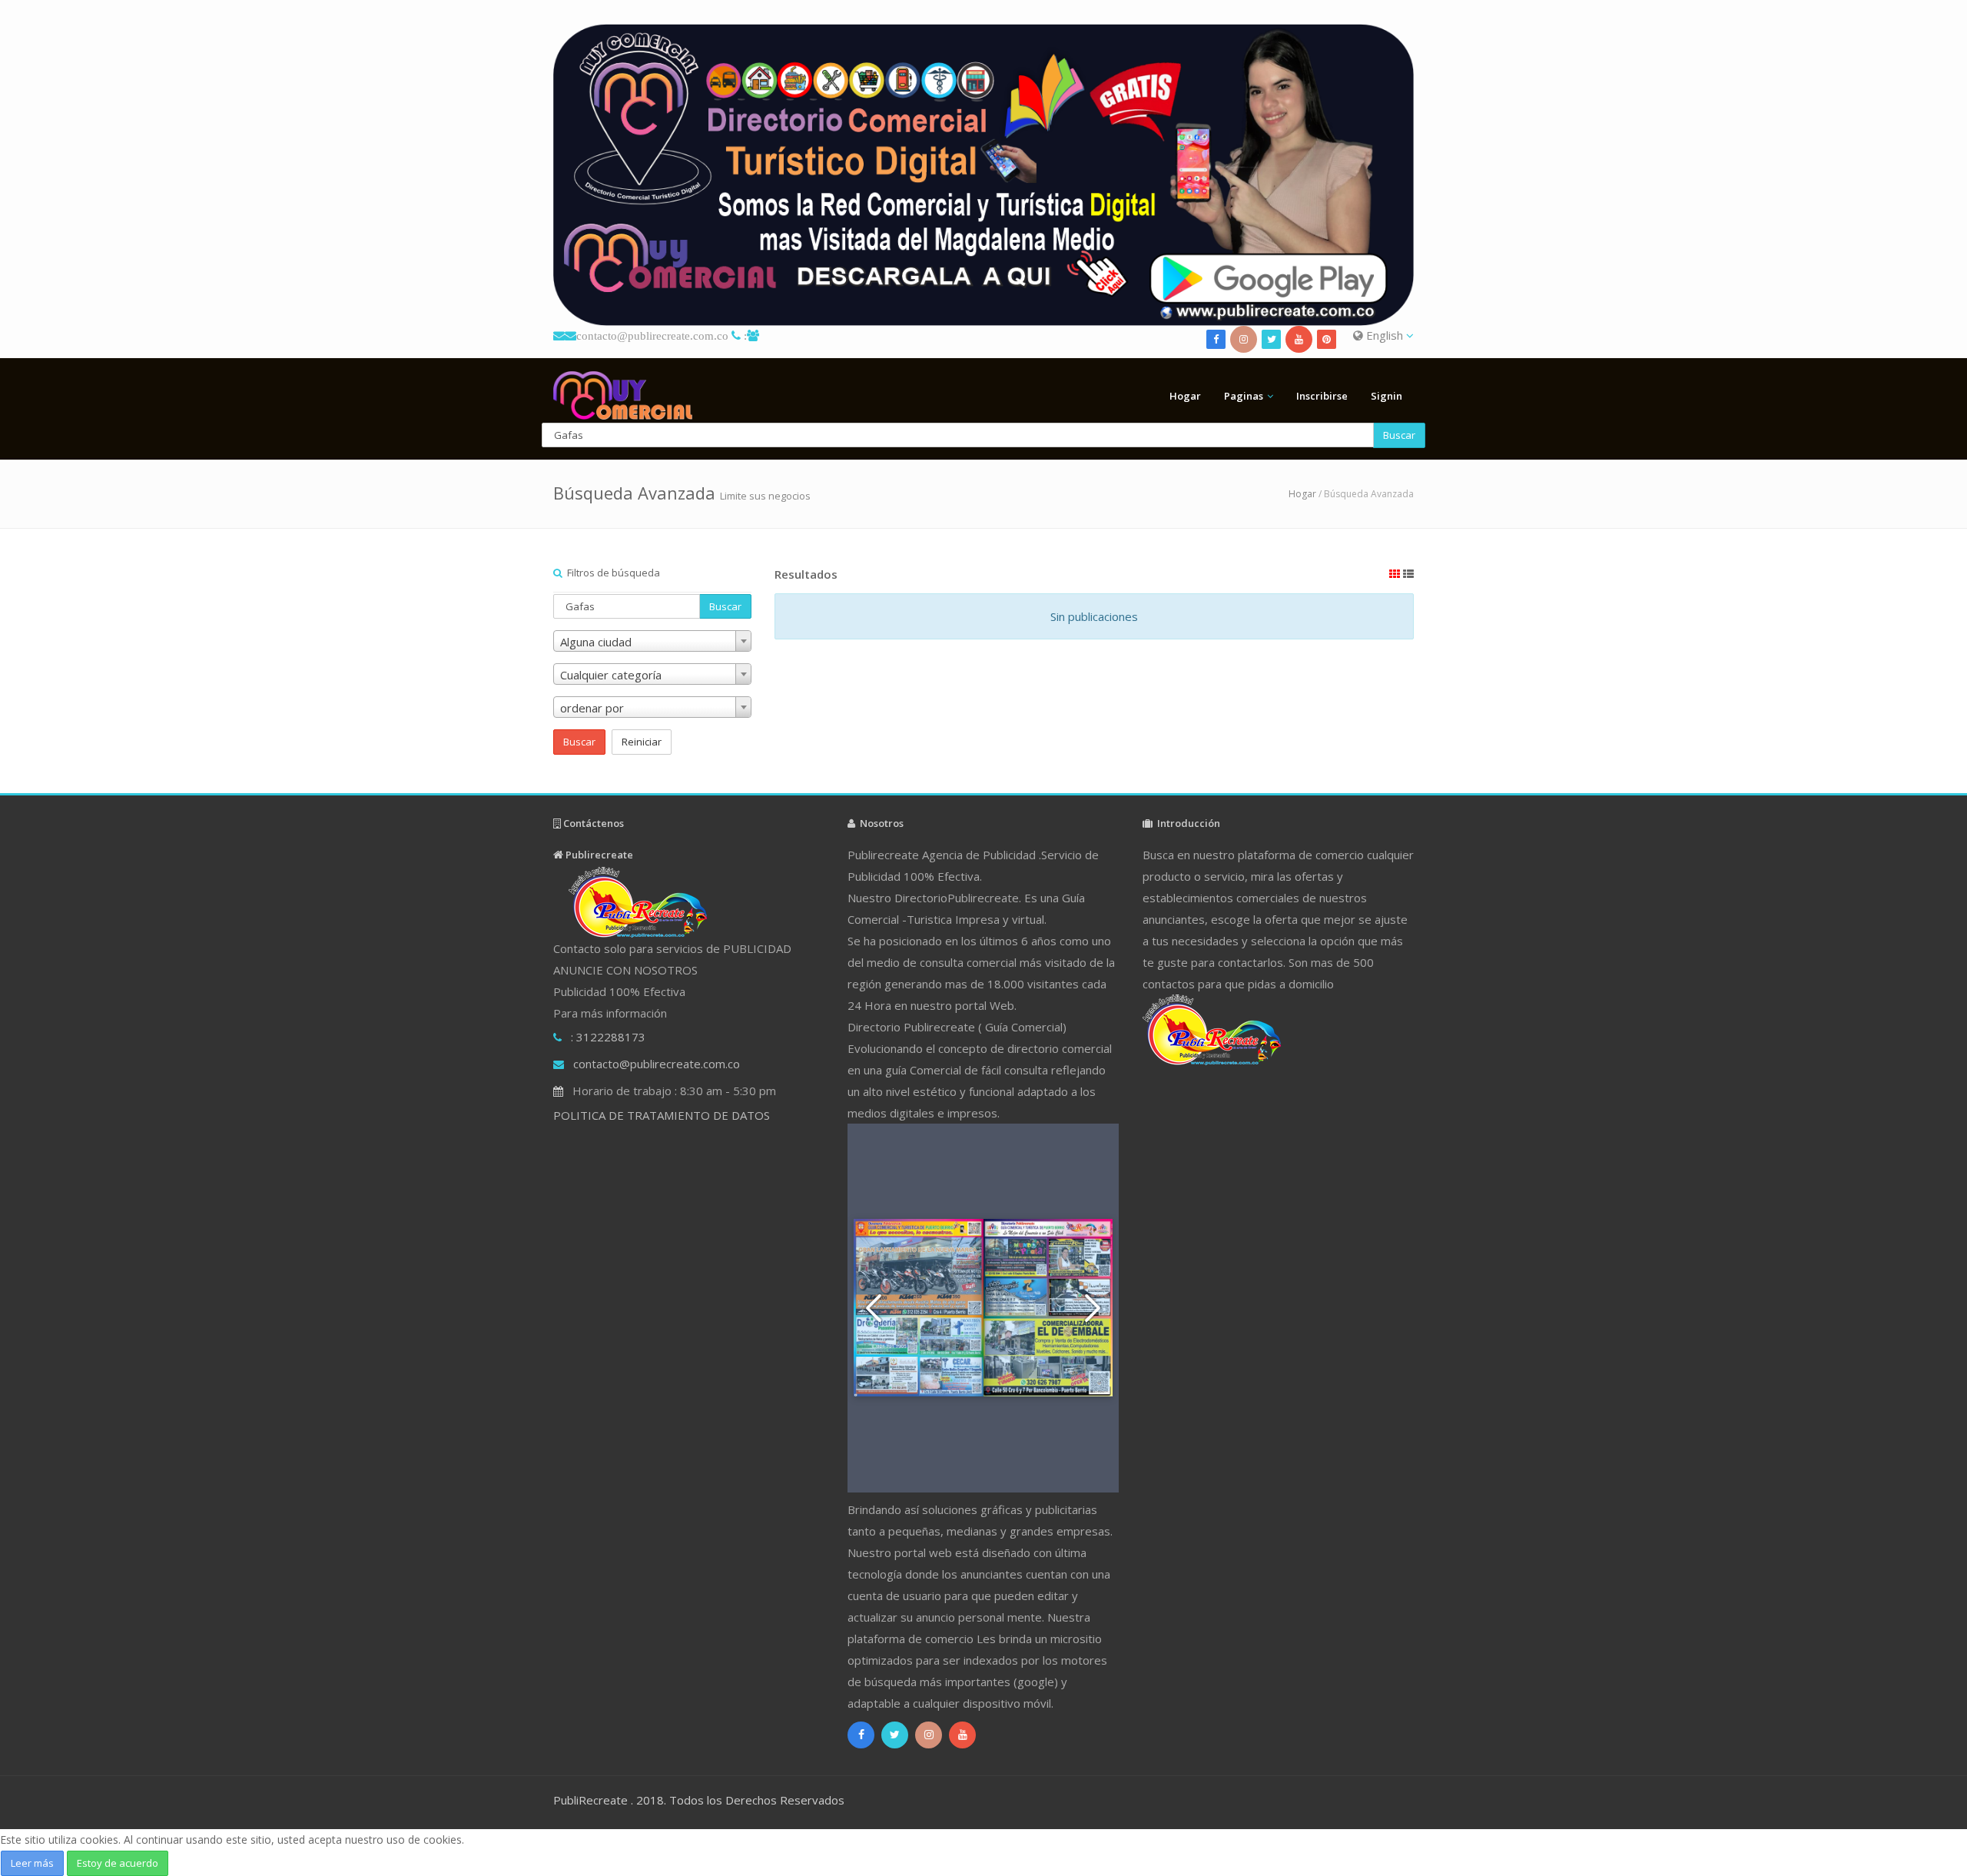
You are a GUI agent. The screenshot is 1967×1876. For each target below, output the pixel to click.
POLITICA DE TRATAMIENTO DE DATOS (662, 1115)
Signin (1387, 396)
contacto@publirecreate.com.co (652, 335)
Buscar (1399, 435)
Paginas (1244, 396)
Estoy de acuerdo (118, 1863)
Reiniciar (642, 742)
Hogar (1185, 396)
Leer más (32, 1863)
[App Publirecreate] (983, 175)
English (1385, 335)
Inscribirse (1322, 396)
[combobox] (652, 641)
